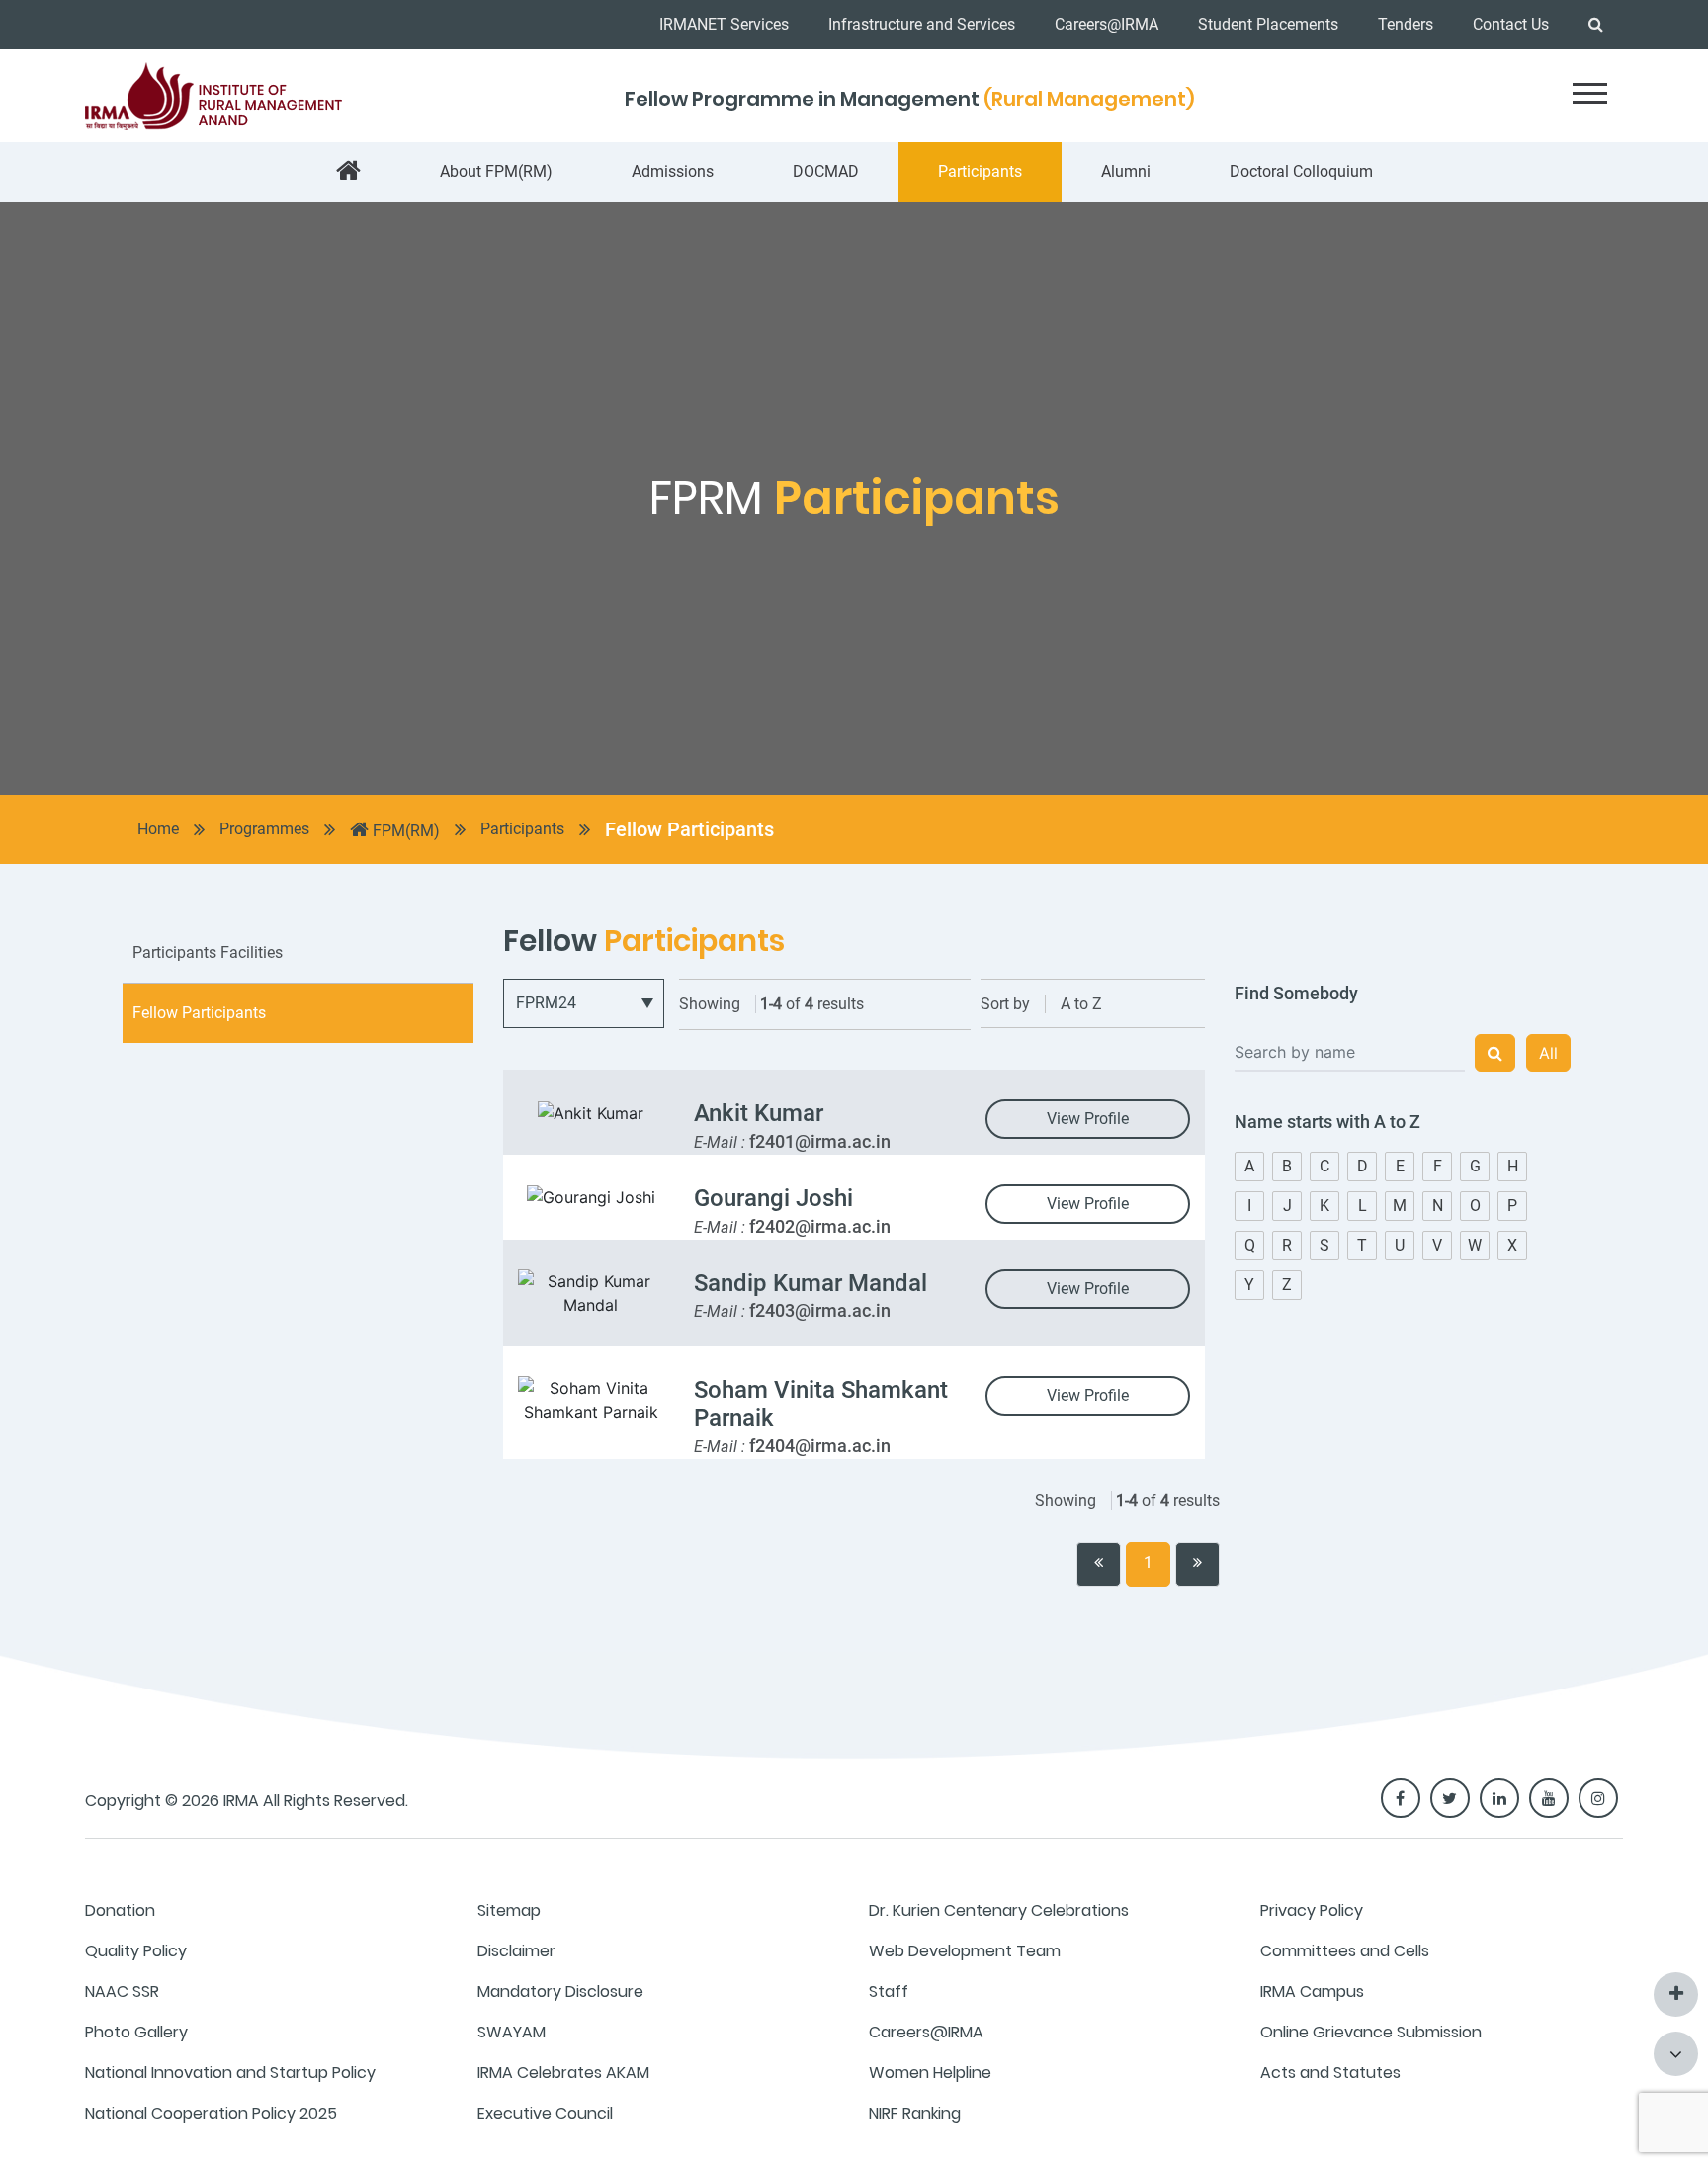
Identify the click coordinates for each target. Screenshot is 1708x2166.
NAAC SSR (122, 1992)
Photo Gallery (136, 2032)
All (1548, 1053)
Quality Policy (136, 1951)
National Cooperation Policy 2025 (211, 2113)
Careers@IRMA (1107, 24)
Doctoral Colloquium (1301, 172)
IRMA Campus (1312, 1992)
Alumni (1126, 172)
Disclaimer (516, 1951)
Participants (980, 172)
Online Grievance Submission (1371, 2032)
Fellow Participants (689, 829)
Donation (120, 1910)
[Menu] (1590, 93)
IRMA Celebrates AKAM (563, 2073)
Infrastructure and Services (922, 24)
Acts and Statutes (1330, 2073)
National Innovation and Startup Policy (230, 2073)
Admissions (673, 172)
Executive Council (545, 2113)
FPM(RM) (404, 831)
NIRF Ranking (915, 2113)
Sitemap (509, 1910)
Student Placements (1268, 24)
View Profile (1088, 1119)
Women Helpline (930, 2073)
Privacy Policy (1312, 1910)
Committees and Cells (1345, 1951)
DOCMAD (826, 172)
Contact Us (1511, 24)
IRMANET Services (724, 24)
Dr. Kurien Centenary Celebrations (999, 1910)
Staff (889, 1992)
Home (158, 829)
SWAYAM (512, 2032)
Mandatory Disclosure (560, 1992)
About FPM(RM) (496, 172)
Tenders (1406, 24)
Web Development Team (965, 1951)
